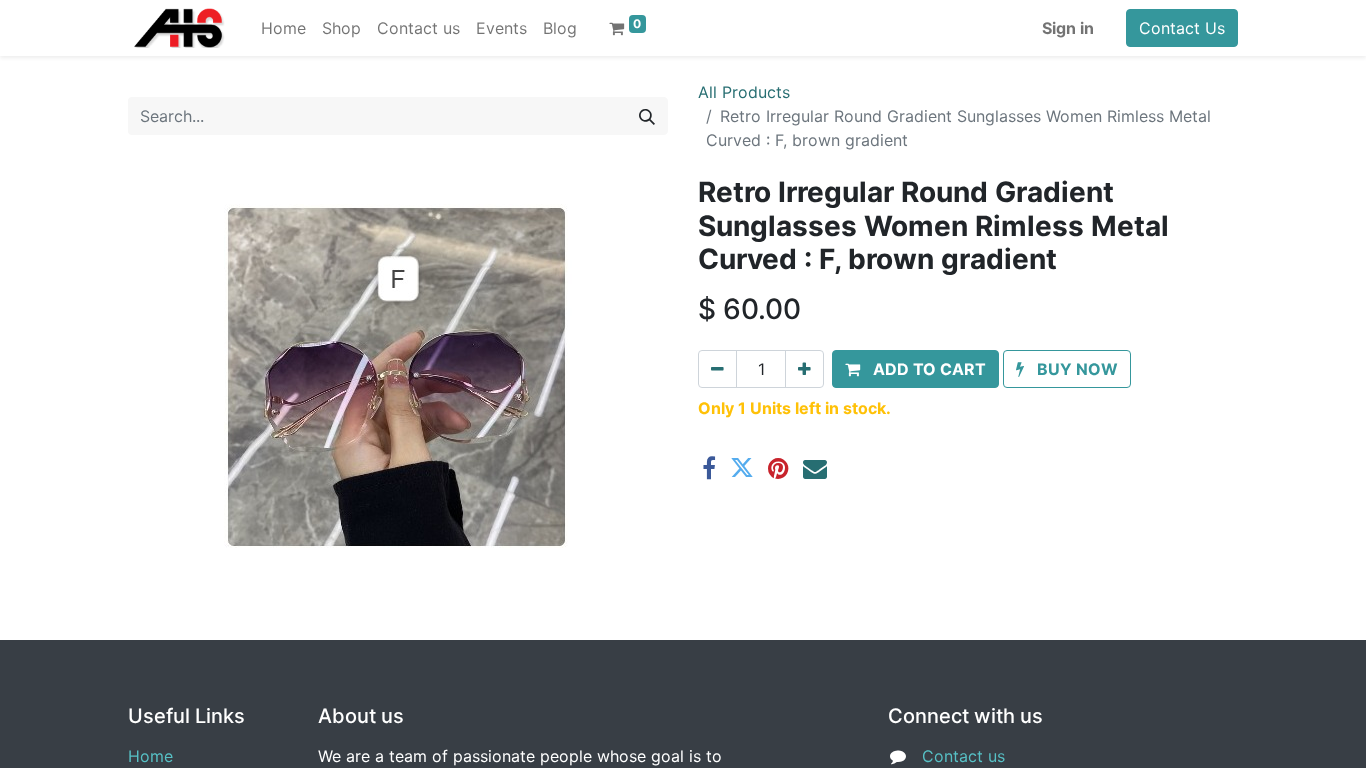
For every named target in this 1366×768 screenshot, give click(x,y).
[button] (915, 369)
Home (150, 756)
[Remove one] (717, 369)
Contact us (963, 756)
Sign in (1068, 28)
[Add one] (804, 369)
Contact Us (1182, 28)
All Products (744, 92)
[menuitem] (283, 28)
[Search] (647, 116)
